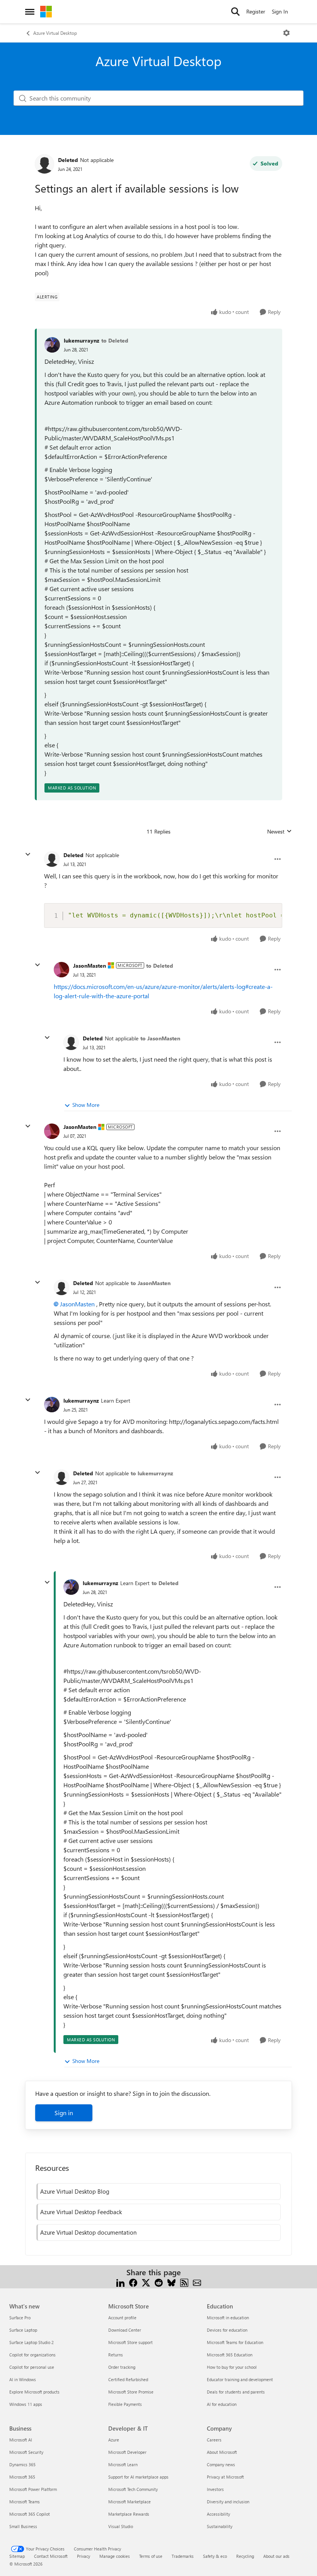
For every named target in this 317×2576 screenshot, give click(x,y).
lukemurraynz (82, 340)
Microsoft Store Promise (131, 2392)
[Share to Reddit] (159, 2282)
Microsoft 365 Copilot (30, 2514)
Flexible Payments (125, 2404)
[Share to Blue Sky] (171, 2282)
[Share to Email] (197, 2282)
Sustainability (220, 2526)
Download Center (125, 2330)
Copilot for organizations (32, 2355)
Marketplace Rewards (129, 2514)
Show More (86, 1105)
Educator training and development (240, 2379)
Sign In (280, 11)
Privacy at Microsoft (225, 2477)
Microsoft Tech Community (133, 2489)
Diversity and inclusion (228, 2502)
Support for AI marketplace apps (138, 2477)
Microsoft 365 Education (230, 2355)
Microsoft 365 (22, 2477)
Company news (221, 2464)
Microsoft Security (26, 2452)
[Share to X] (146, 2282)
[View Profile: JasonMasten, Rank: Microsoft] (61, 970)
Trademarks (183, 2556)
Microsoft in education (228, 2318)
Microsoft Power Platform (33, 2489)
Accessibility (218, 2514)
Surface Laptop (23, 2330)
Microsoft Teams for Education (235, 2342)
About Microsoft (222, 2452)
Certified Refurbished (128, 2379)
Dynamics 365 (22, 2464)
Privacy (84, 2556)
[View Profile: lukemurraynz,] (52, 345)
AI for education (222, 2404)
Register (256, 11)
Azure (114, 2440)
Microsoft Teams (25, 2502)
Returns (116, 2355)
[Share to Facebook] (133, 2282)
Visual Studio (121, 2526)
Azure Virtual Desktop (55, 33)
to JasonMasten (160, 1038)
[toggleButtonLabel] (286, 33)
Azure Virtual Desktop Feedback (81, 2212)
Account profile (122, 2318)
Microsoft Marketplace (130, 2502)
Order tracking (122, 2367)
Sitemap (17, 2556)
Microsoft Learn (123, 2464)
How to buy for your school (232, 2367)
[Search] (235, 12)
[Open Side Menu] (30, 12)
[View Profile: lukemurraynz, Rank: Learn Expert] (52, 1405)
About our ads (276, 2556)
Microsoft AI (21, 2440)
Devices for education (227, 2330)
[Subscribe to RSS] (184, 2282)
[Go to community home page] (46, 12)
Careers (214, 2440)
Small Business (23, 2526)
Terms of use (151, 2556)
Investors (215, 2489)
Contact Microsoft (51, 2556)
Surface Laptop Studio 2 (32, 2342)
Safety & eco (215, 2556)
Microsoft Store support (130, 2342)
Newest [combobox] (280, 832)
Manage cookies (115, 2556)
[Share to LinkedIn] (120, 2282)
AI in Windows (23, 2379)
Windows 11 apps (26, 2404)
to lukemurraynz (152, 1473)
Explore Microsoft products (34, 2392)
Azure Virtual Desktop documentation (88, 2232)
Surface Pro (20, 2318)
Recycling (245, 2556)
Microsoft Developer (127, 2452)
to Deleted (115, 340)
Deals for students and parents (236, 2392)
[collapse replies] (28, 854)
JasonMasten (89, 966)
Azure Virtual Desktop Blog (75, 2191)
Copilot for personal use (32, 2367)
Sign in (64, 2113)
